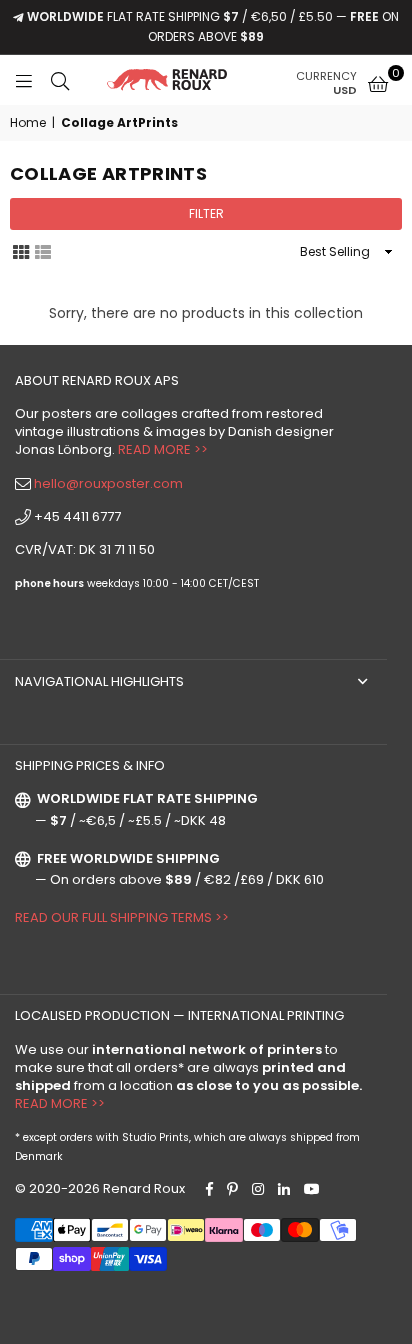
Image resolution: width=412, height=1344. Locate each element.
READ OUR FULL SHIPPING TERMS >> (122, 917)
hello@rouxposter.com (108, 483)
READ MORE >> (163, 449)
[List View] (43, 251)
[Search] (60, 80)
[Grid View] (21, 251)
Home (28, 123)
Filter (206, 213)
